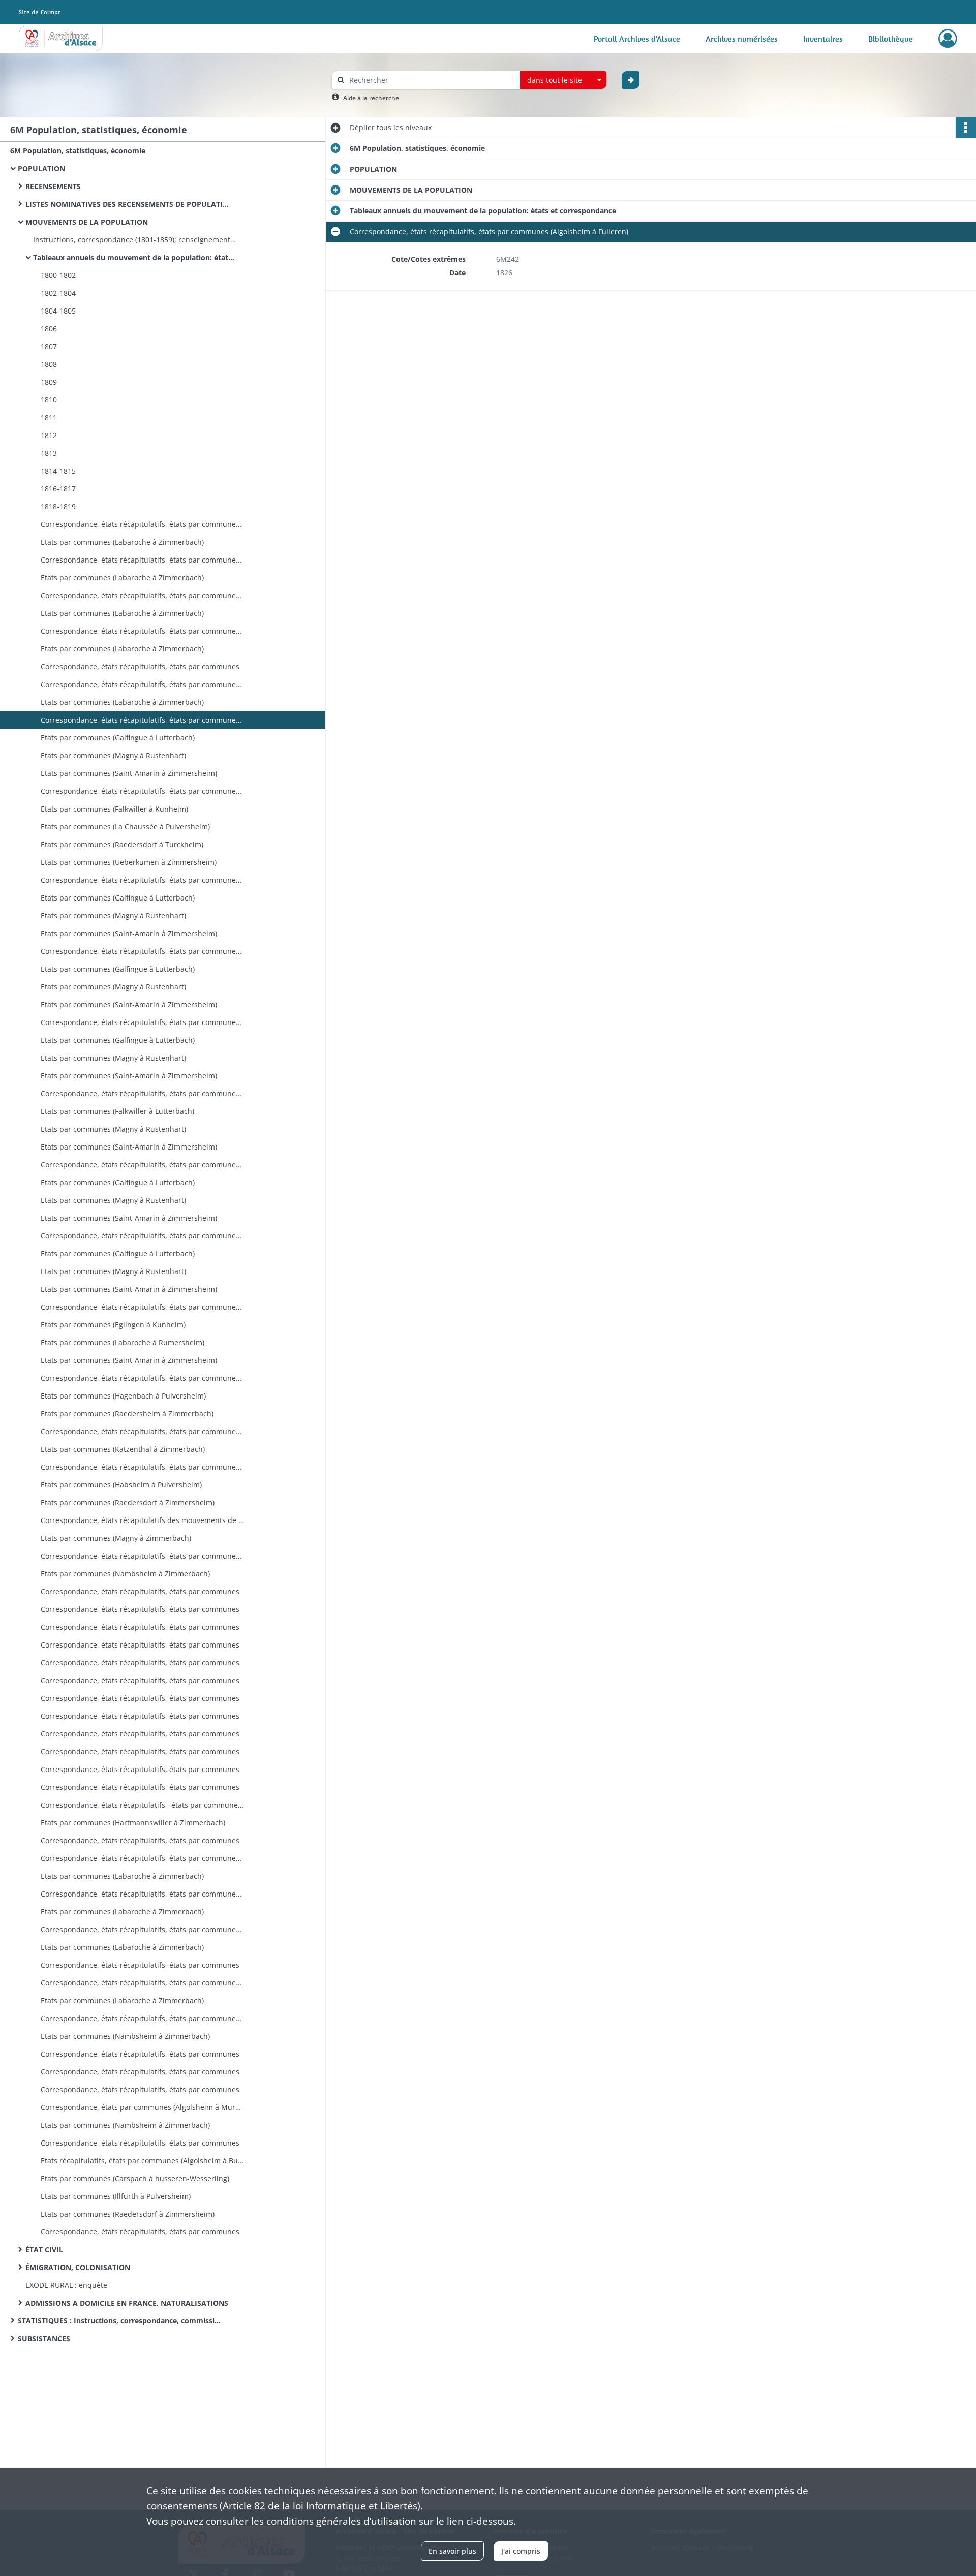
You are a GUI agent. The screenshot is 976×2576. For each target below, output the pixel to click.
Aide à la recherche (371, 98)
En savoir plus (452, 2551)
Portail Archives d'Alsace (637, 39)
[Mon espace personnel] (948, 39)
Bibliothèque (891, 39)
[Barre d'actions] (966, 128)
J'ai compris (521, 2551)
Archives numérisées (742, 39)
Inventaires (823, 39)
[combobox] (563, 80)
